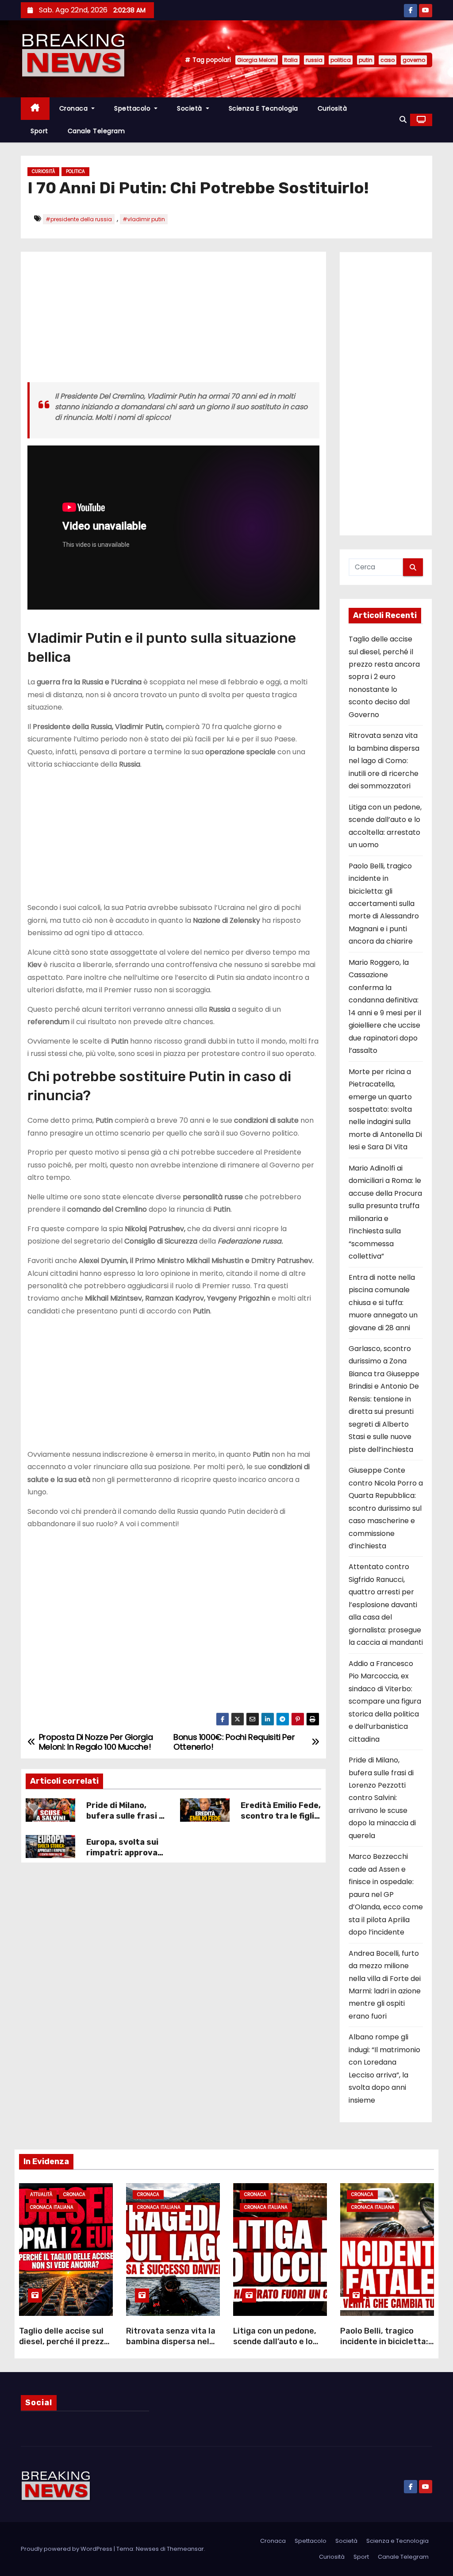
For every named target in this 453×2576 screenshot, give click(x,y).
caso (388, 60)
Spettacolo (133, 108)
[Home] (35, 109)
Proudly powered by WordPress (67, 2549)
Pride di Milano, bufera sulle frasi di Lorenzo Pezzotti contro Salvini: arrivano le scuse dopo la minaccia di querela (382, 1798)
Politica (75, 171)
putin (366, 60)
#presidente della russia (79, 219)
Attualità (41, 2194)
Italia (291, 60)
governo (414, 60)
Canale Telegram (96, 131)
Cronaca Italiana (52, 2207)
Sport (39, 131)
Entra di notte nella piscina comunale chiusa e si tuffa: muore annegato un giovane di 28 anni (383, 1303)
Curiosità (332, 108)
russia (314, 60)
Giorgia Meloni (257, 60)
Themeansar (185, 2549)
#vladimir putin (144, 219)
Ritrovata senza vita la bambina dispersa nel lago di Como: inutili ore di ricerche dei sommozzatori (384, 761)
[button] (403, 120)
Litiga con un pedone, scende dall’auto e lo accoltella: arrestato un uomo (280, 2347)
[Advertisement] (173, 320)
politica (341, 60)
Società (190, 108)
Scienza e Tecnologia (263, 108)
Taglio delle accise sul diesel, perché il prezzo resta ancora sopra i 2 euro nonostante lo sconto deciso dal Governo (384, 677)
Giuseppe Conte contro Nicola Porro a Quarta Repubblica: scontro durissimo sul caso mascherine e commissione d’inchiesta (386, 1508)
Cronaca (75, 108)
